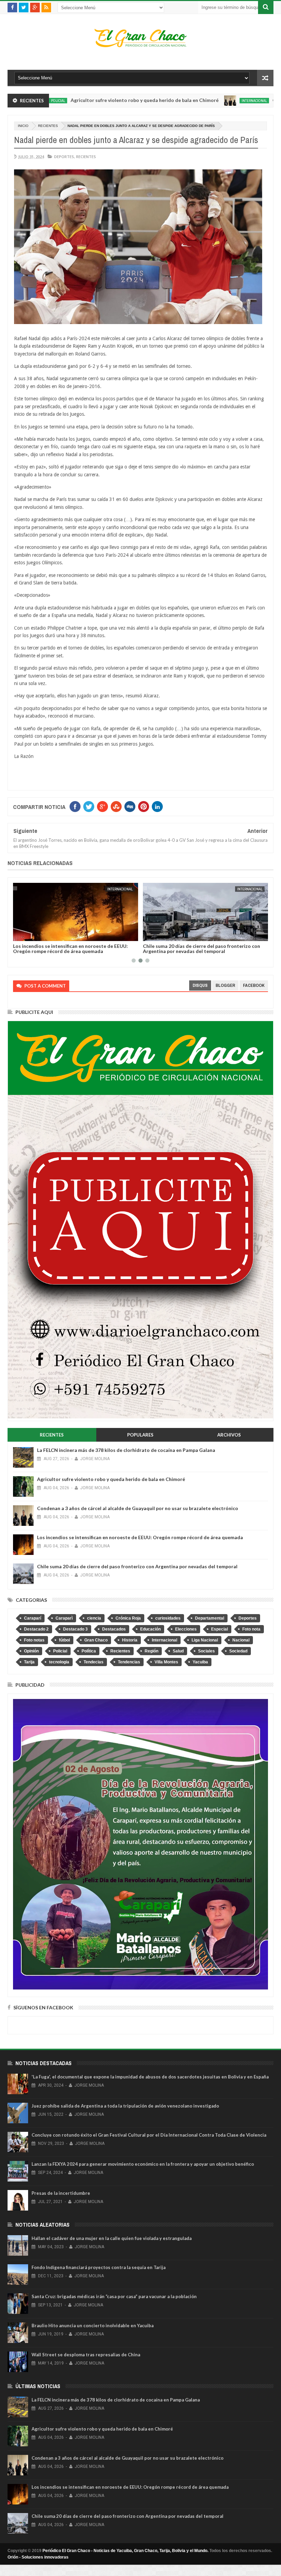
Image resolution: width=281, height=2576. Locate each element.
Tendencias (129, 1662)
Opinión (31, 1651)
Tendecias (94, 1662)
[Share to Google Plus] (35, 935)
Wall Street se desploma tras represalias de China (86, 2355)
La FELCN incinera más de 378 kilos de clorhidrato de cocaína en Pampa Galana (126, 1450)
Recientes (48, 126)
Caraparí (33, 1618)
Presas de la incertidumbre (61, 2193)
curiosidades (168, 1618)
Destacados (114, 1629)
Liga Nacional (205, 1640)
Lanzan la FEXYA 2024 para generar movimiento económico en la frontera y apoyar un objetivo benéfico (143, 2164)
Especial (219, 1629)
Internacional (196, 101)
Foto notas (34, 1640)
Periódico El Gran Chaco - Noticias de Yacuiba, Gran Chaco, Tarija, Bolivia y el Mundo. (125, 2551)
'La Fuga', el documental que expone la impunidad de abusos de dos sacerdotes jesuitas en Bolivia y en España (150, 2077)
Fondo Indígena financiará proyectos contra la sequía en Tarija (99, 2267)
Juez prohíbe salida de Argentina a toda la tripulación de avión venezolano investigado (125, 2106)
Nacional (254, 889)
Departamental (210, 1618)
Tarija (29, 1662)
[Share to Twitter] (27, 935)
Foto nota (251, 1629)
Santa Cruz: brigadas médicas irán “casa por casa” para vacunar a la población (114, 2296)
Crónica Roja (128, 1618)
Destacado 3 (75, 1629)
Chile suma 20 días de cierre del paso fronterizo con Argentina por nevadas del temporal (72, 949)
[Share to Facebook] (20, 935)
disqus (200, 985)
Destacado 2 (36, 1629)
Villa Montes (166, 1662)
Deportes (64, 157)
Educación (150, 1629)
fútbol (64, 1640)
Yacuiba (200, 1662)
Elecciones (186, 1629)
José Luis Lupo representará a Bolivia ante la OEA (199, 946)
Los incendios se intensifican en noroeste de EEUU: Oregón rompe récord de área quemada (140, 1537)
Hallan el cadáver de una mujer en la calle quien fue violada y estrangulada (112, 2238)
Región (151, 1651)
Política (89, 1651)
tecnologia (59, 1662)
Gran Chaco (96, 1640)
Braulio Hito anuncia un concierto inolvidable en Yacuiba (93, 2326)
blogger (225, 985)
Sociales (206, 1651)
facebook (254, 985)
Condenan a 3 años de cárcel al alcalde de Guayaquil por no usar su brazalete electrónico (138, 1508)
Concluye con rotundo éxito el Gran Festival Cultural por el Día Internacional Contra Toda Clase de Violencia (149, 2135)
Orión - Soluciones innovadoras (38, 2557)
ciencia (94, 1618)
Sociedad (238, 1651)
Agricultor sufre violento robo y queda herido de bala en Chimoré (86, 100)
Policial (60, 1651)
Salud (178, 1651)
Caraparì (64, 1618)
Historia (130, 1640)
